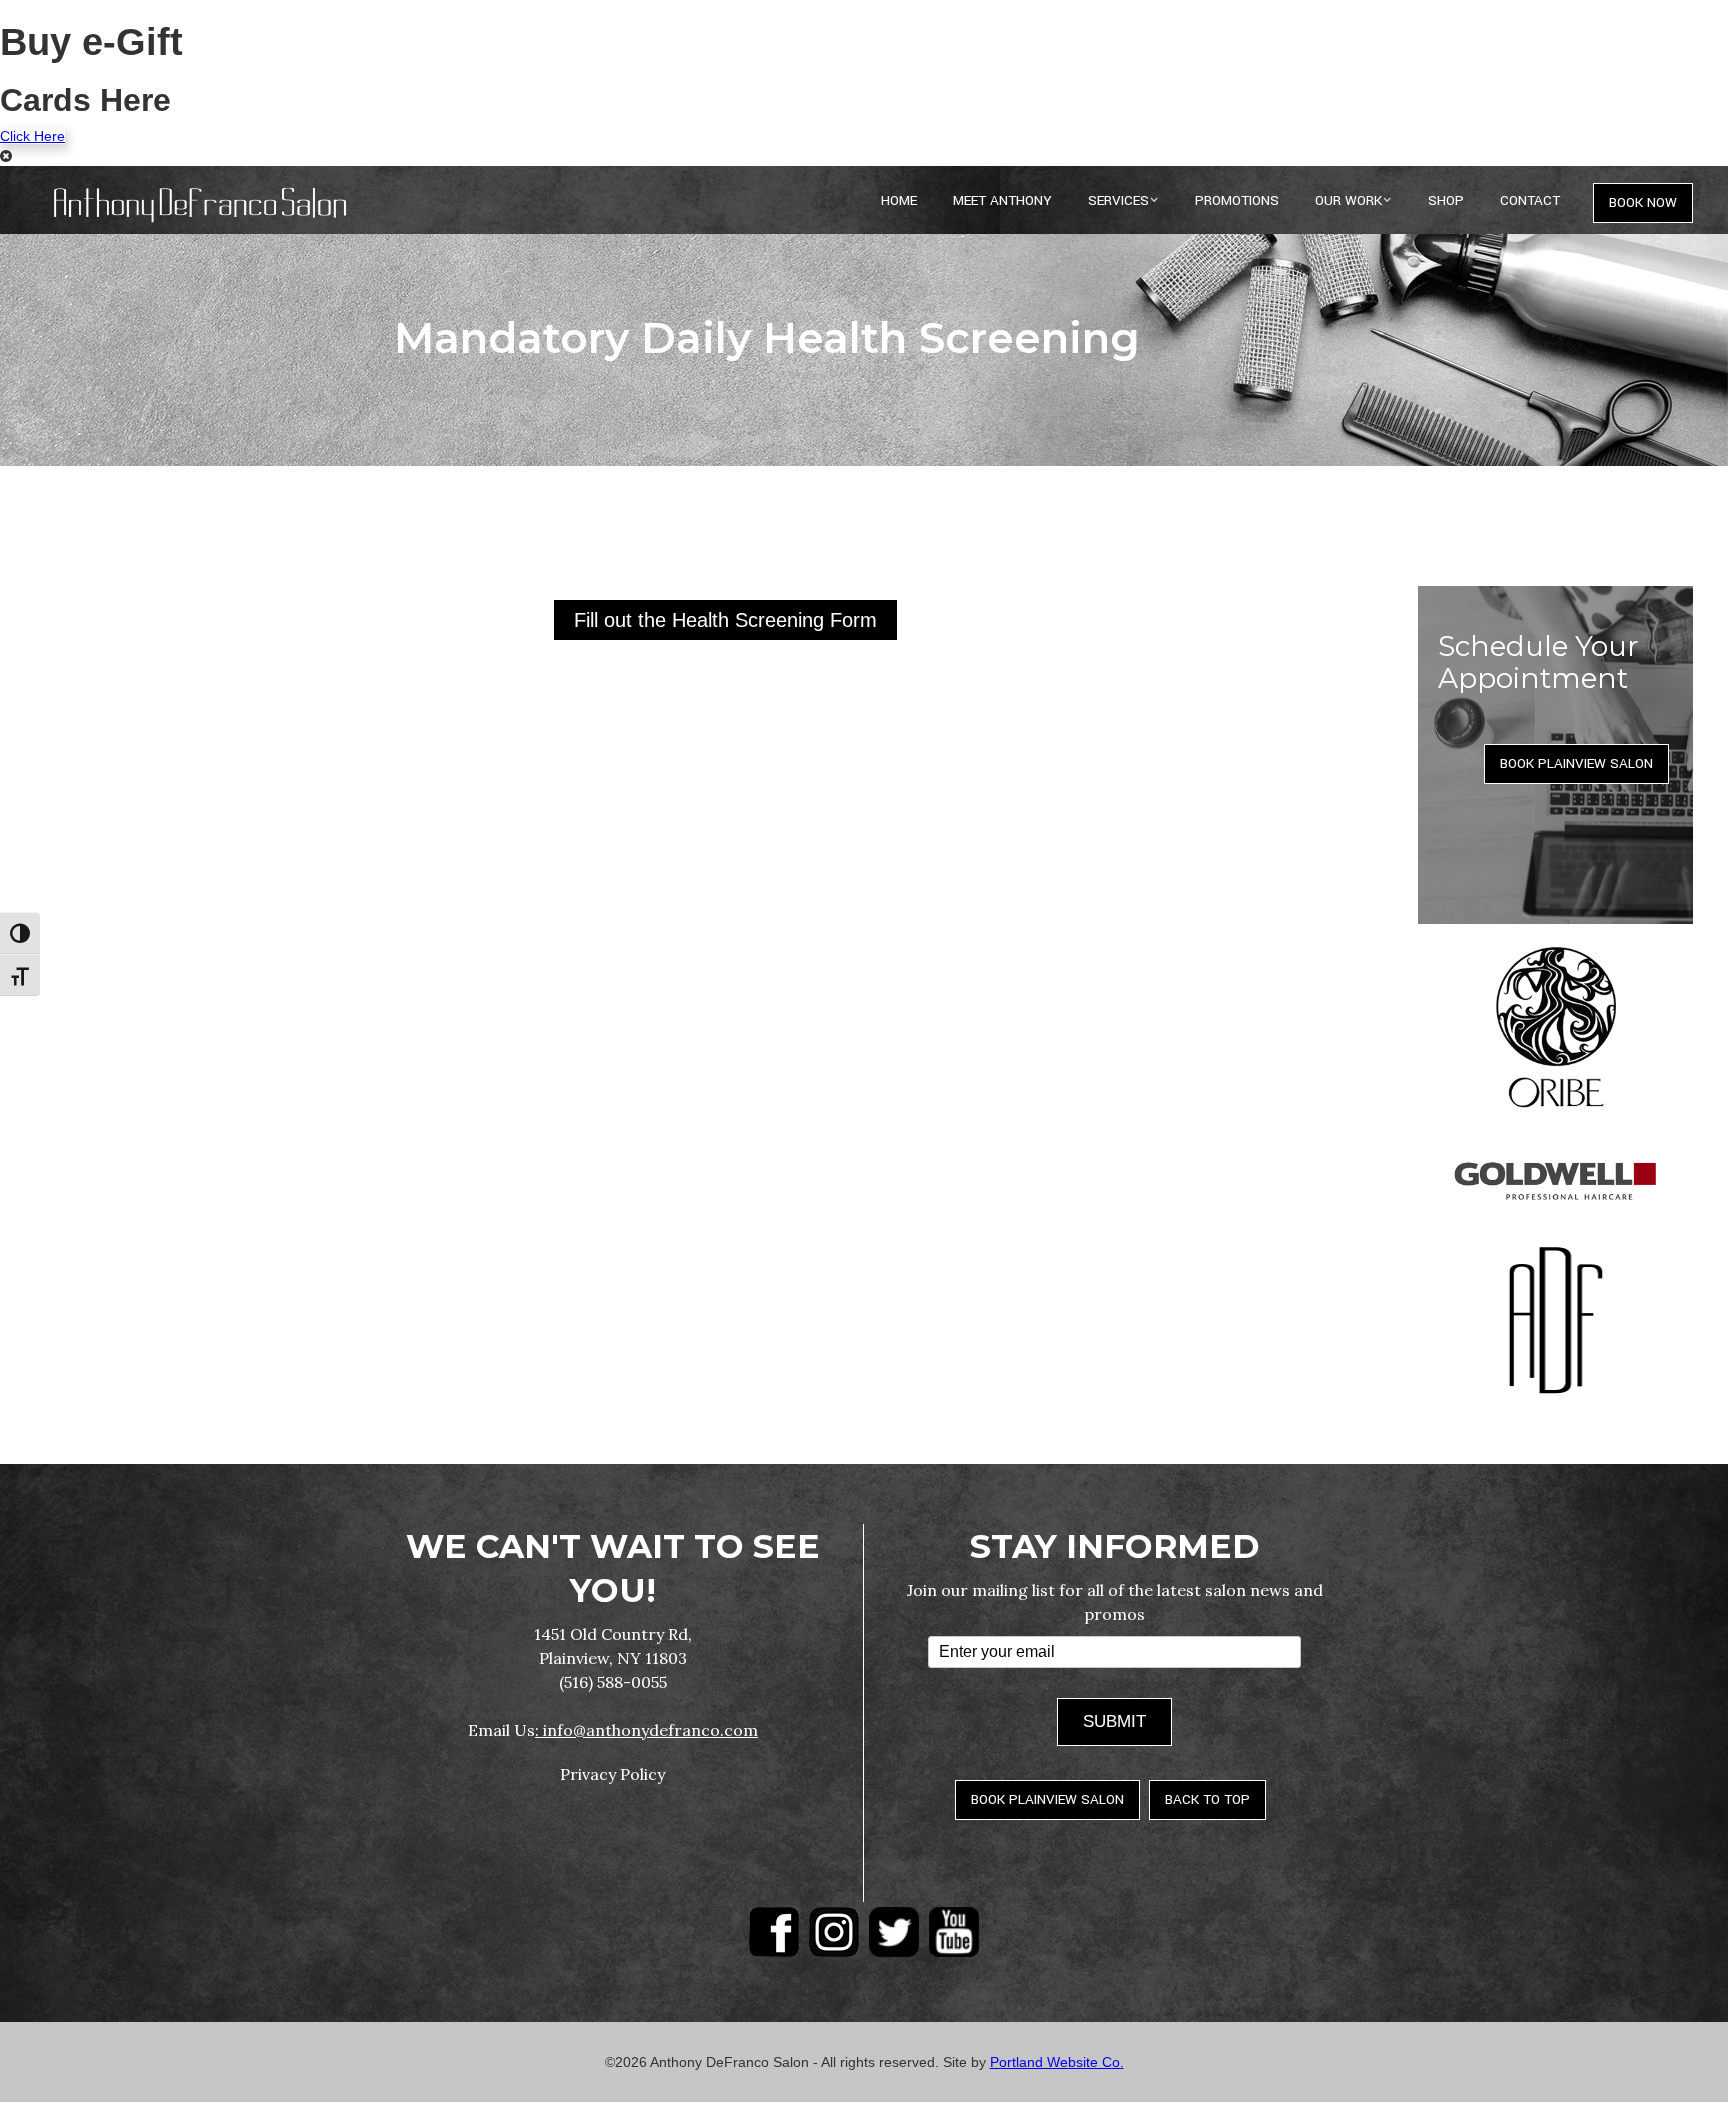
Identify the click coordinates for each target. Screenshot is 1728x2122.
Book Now (1643, 202)
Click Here (32, 136)
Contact (1530, 200)
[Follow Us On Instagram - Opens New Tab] (834, 1932)
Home (899, 200)
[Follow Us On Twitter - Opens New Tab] (894, 1932)
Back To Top (1207, 1799)
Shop (1446, 200)
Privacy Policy (612, 1774)
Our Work (1348, 200)
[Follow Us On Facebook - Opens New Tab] (774, 1932)
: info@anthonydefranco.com (646, 1730)
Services (1118, 200)
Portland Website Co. (1057, 2062)
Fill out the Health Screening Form (725, 620)
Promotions (1237, 200)
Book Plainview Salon (1576, 763)
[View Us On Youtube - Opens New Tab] (954, 1932)
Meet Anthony (1002, 200)
